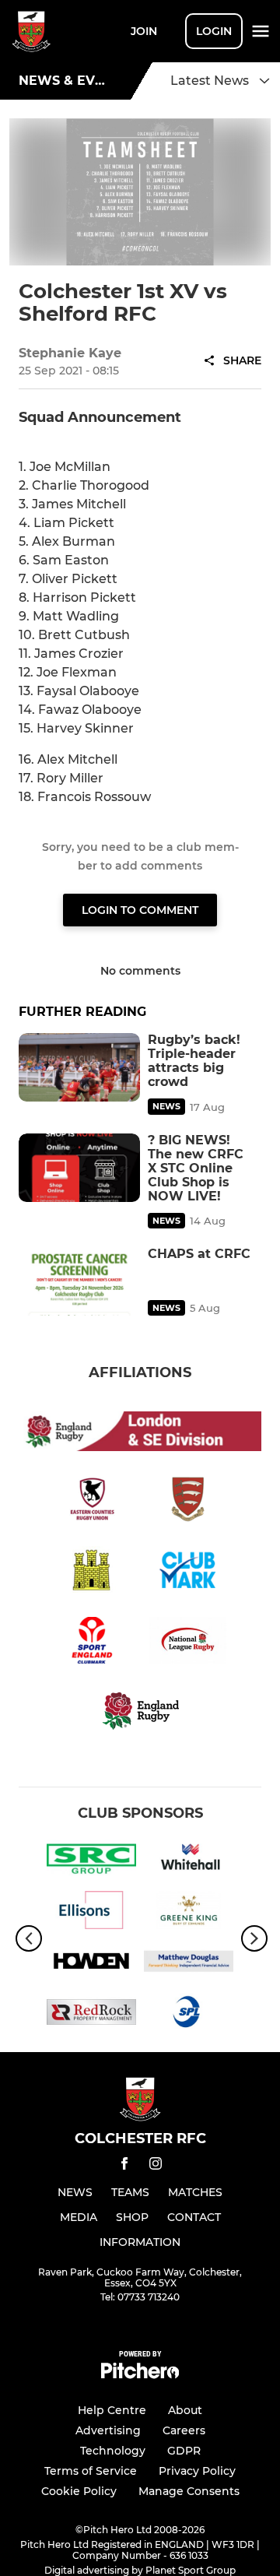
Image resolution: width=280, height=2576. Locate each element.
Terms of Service (91, 2471)
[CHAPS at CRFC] (79, 1281)
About (185, 2410)
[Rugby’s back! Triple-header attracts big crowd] (79, 1067)
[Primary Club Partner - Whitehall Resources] (189, 1861)
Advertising (108, 2430)
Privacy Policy (197, 2471)
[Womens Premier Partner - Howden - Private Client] (91, 1964)
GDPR (184, 2451)
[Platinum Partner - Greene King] (189, 1913)
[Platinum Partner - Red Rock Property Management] (91, 2015)
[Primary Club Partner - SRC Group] (91, 1861)
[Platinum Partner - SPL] (189, 2015)
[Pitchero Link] (140, 2375)
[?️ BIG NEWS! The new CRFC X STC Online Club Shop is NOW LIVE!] (79, 1168)
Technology (113, 2451)
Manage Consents (189, 2491)
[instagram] (156, 2166)
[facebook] (124, 2166)
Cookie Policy (79, 2491)
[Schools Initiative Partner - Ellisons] (91, 1913)
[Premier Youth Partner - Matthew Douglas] (189, 1964)
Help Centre (112, 2410)
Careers (184, 2430)
